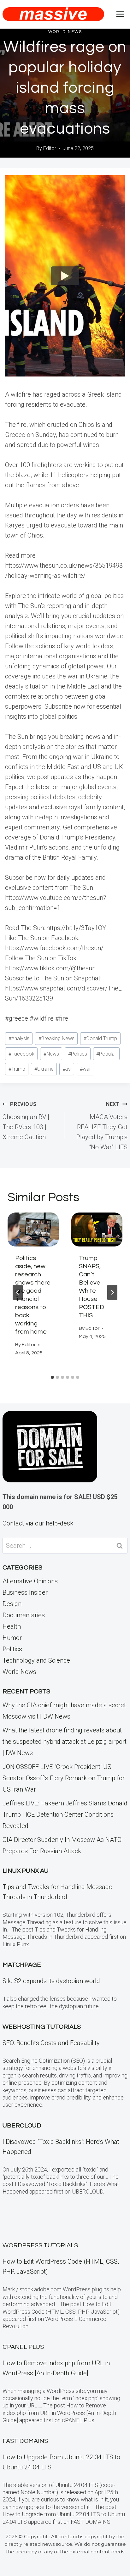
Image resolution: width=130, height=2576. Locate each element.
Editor (50, 148)
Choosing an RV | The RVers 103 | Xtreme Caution (26, 1121)
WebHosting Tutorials (42, 2027)
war (85, 1069)
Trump (17, 1069)
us (67, 1069)
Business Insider (25, 1592)
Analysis (19, 1038)
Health (12, 1626)
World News (65, 32)
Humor (12, 1638)
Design (12, 1604)
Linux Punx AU (26, 1871)
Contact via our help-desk (38, 1523)
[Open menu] (120, 14)
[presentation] (33, 1229)
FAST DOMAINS (25, 2441)
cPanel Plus (23, 2347)
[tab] (52, 1377)
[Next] (112, 1292)
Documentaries (24, 1615)
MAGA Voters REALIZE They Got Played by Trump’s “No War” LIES (102, 1126)
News (51, 1054)
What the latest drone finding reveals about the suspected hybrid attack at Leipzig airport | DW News (65, 1742)
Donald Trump (100, 1038)
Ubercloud (22, 2126)
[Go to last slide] (18, 1292)
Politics (78, 1054)
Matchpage (22, 1965)
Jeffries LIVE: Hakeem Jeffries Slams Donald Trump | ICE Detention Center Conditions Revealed (65, 1815)
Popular (106, 1054)
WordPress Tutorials (40, 2245)
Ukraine (44, 1069)
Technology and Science (36, 1660)
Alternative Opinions (30, 1581)
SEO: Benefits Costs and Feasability (51, 2043)
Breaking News (56, 1038)
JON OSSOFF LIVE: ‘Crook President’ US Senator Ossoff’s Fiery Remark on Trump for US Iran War (64, 1778)
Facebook (21, 1054)
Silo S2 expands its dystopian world (51, 1981)
